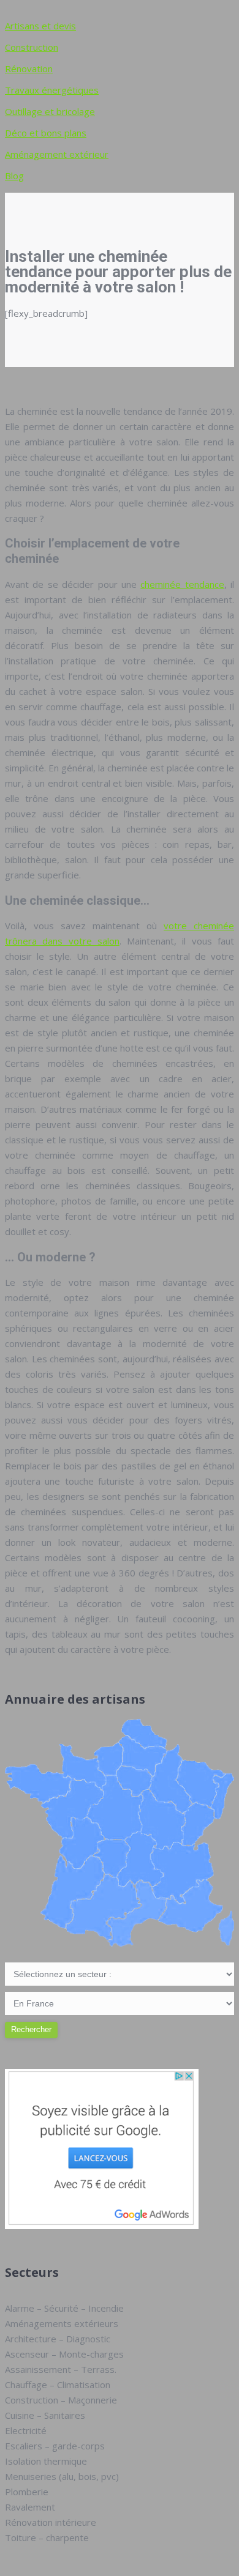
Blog (14, 176)
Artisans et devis (40, 26)
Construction (32, 47)
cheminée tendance (182, 584)
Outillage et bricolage (50, 111)
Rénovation (29, 69)
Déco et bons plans (46, 133)
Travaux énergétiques (52, 90)
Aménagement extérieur (57, 154)
